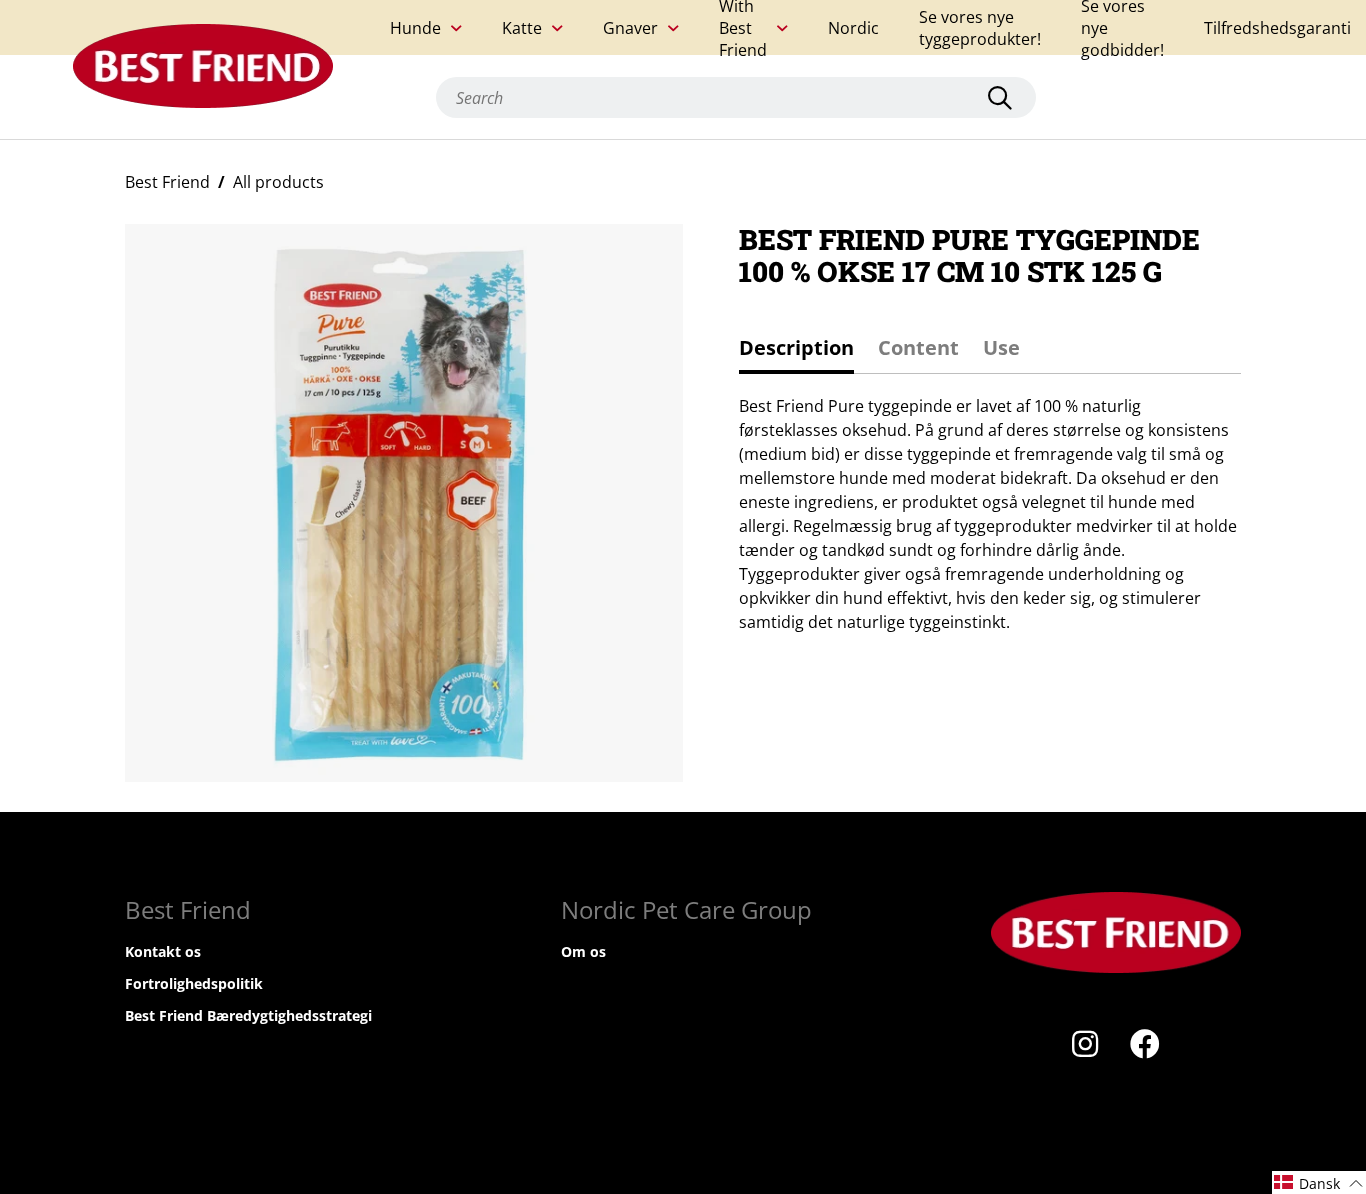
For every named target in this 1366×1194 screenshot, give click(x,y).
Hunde (415, 28)
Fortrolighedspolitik (194, 983)
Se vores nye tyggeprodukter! (980, 28)
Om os (583, 951)
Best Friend (167, 182)
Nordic (853, 28)
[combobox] (736, 97)
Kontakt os (163, 951)
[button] (1319, 1182)
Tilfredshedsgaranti (1277, 28)
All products (278, 182)
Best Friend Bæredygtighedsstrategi (248, 1015)
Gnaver (630, 28)
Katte (522, 28)
